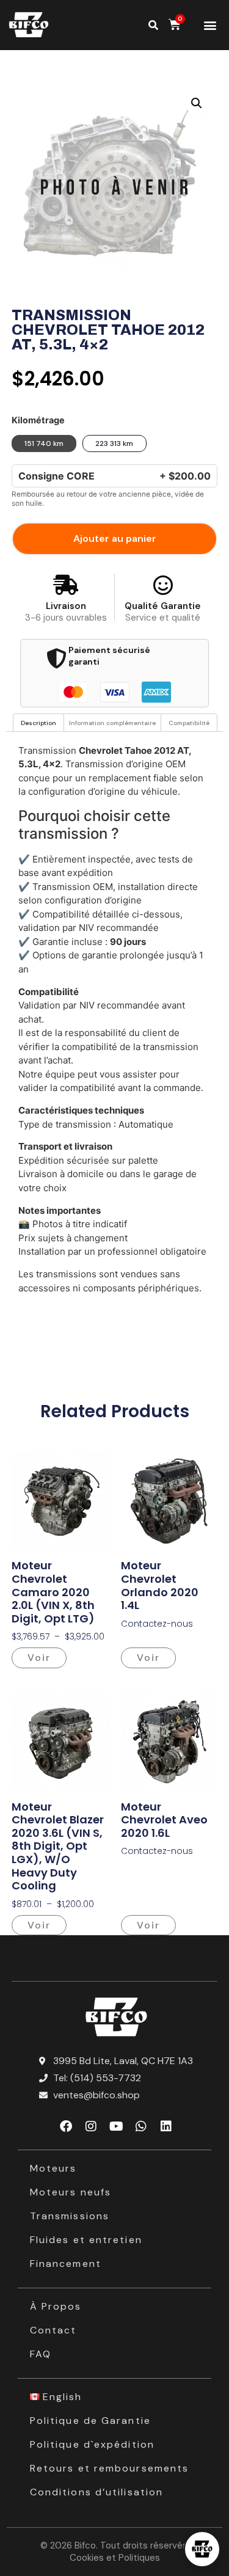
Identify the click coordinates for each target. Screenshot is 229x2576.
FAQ (41, 2354)
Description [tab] (38, 723)
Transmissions (70, 2216)
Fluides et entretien (86, 2240)
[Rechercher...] (153, 25)
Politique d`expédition (92, 2444)
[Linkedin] (166, 2126)
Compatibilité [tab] (189, 723)
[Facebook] (66, 2126)
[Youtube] (116, 2126)
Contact (53, 2330)
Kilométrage (38, 420)
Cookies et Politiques (115, 2558)
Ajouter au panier (115, 538)
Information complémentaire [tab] (112, 723)
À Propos (56, 2306)
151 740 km (44, 443)
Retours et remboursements (110, 2468)
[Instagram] (91, 2126)
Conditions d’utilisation (96, 2492)
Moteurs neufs (71, 2192)
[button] (210, 25)
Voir (39, 1658)
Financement (66, 2264)
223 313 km (114, 443)
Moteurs (53, 2168)
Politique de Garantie (90, 2421)
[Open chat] (202, 2549)
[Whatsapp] (141, 2126)
